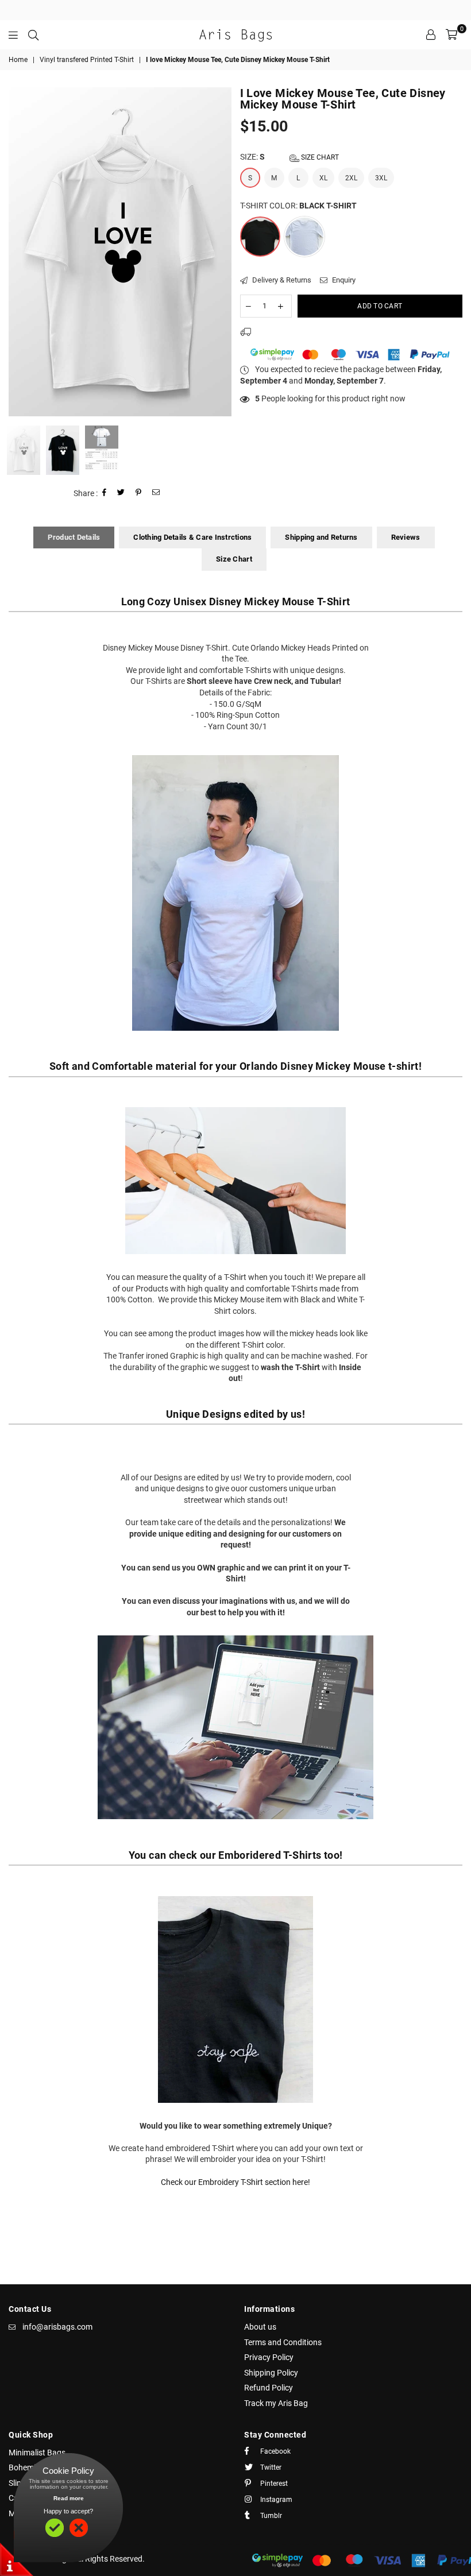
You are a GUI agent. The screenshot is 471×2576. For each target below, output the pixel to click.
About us (260, 2327)
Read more (69, 2498)
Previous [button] (19, 252)
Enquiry (343, 280)
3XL (381, 178)
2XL (351, 178)
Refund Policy (269, 2388)
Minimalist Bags (37, 2453)
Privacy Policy (269, 2357)
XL (323, 178)
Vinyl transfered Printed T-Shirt (87, 60)
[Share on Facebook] (105, 494)
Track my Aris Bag (276, 2403)
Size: (289, 157)
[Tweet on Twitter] (121, 494)
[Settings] (431, 34)
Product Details (74, 537)
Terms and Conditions (283, 2342)
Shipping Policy (271, 2373)
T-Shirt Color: (298, 206)
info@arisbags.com (57, 2327)
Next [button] (221, 252)
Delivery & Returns (281, 280)
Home (18, 60)
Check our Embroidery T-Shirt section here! (235, 2182)
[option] (120, 252)
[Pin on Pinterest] (139, 494)
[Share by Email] (156, 494)
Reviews (406, 537)
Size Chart (319, 157)
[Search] (33, 34)
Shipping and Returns (321, 537)
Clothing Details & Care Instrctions (192, 537)
